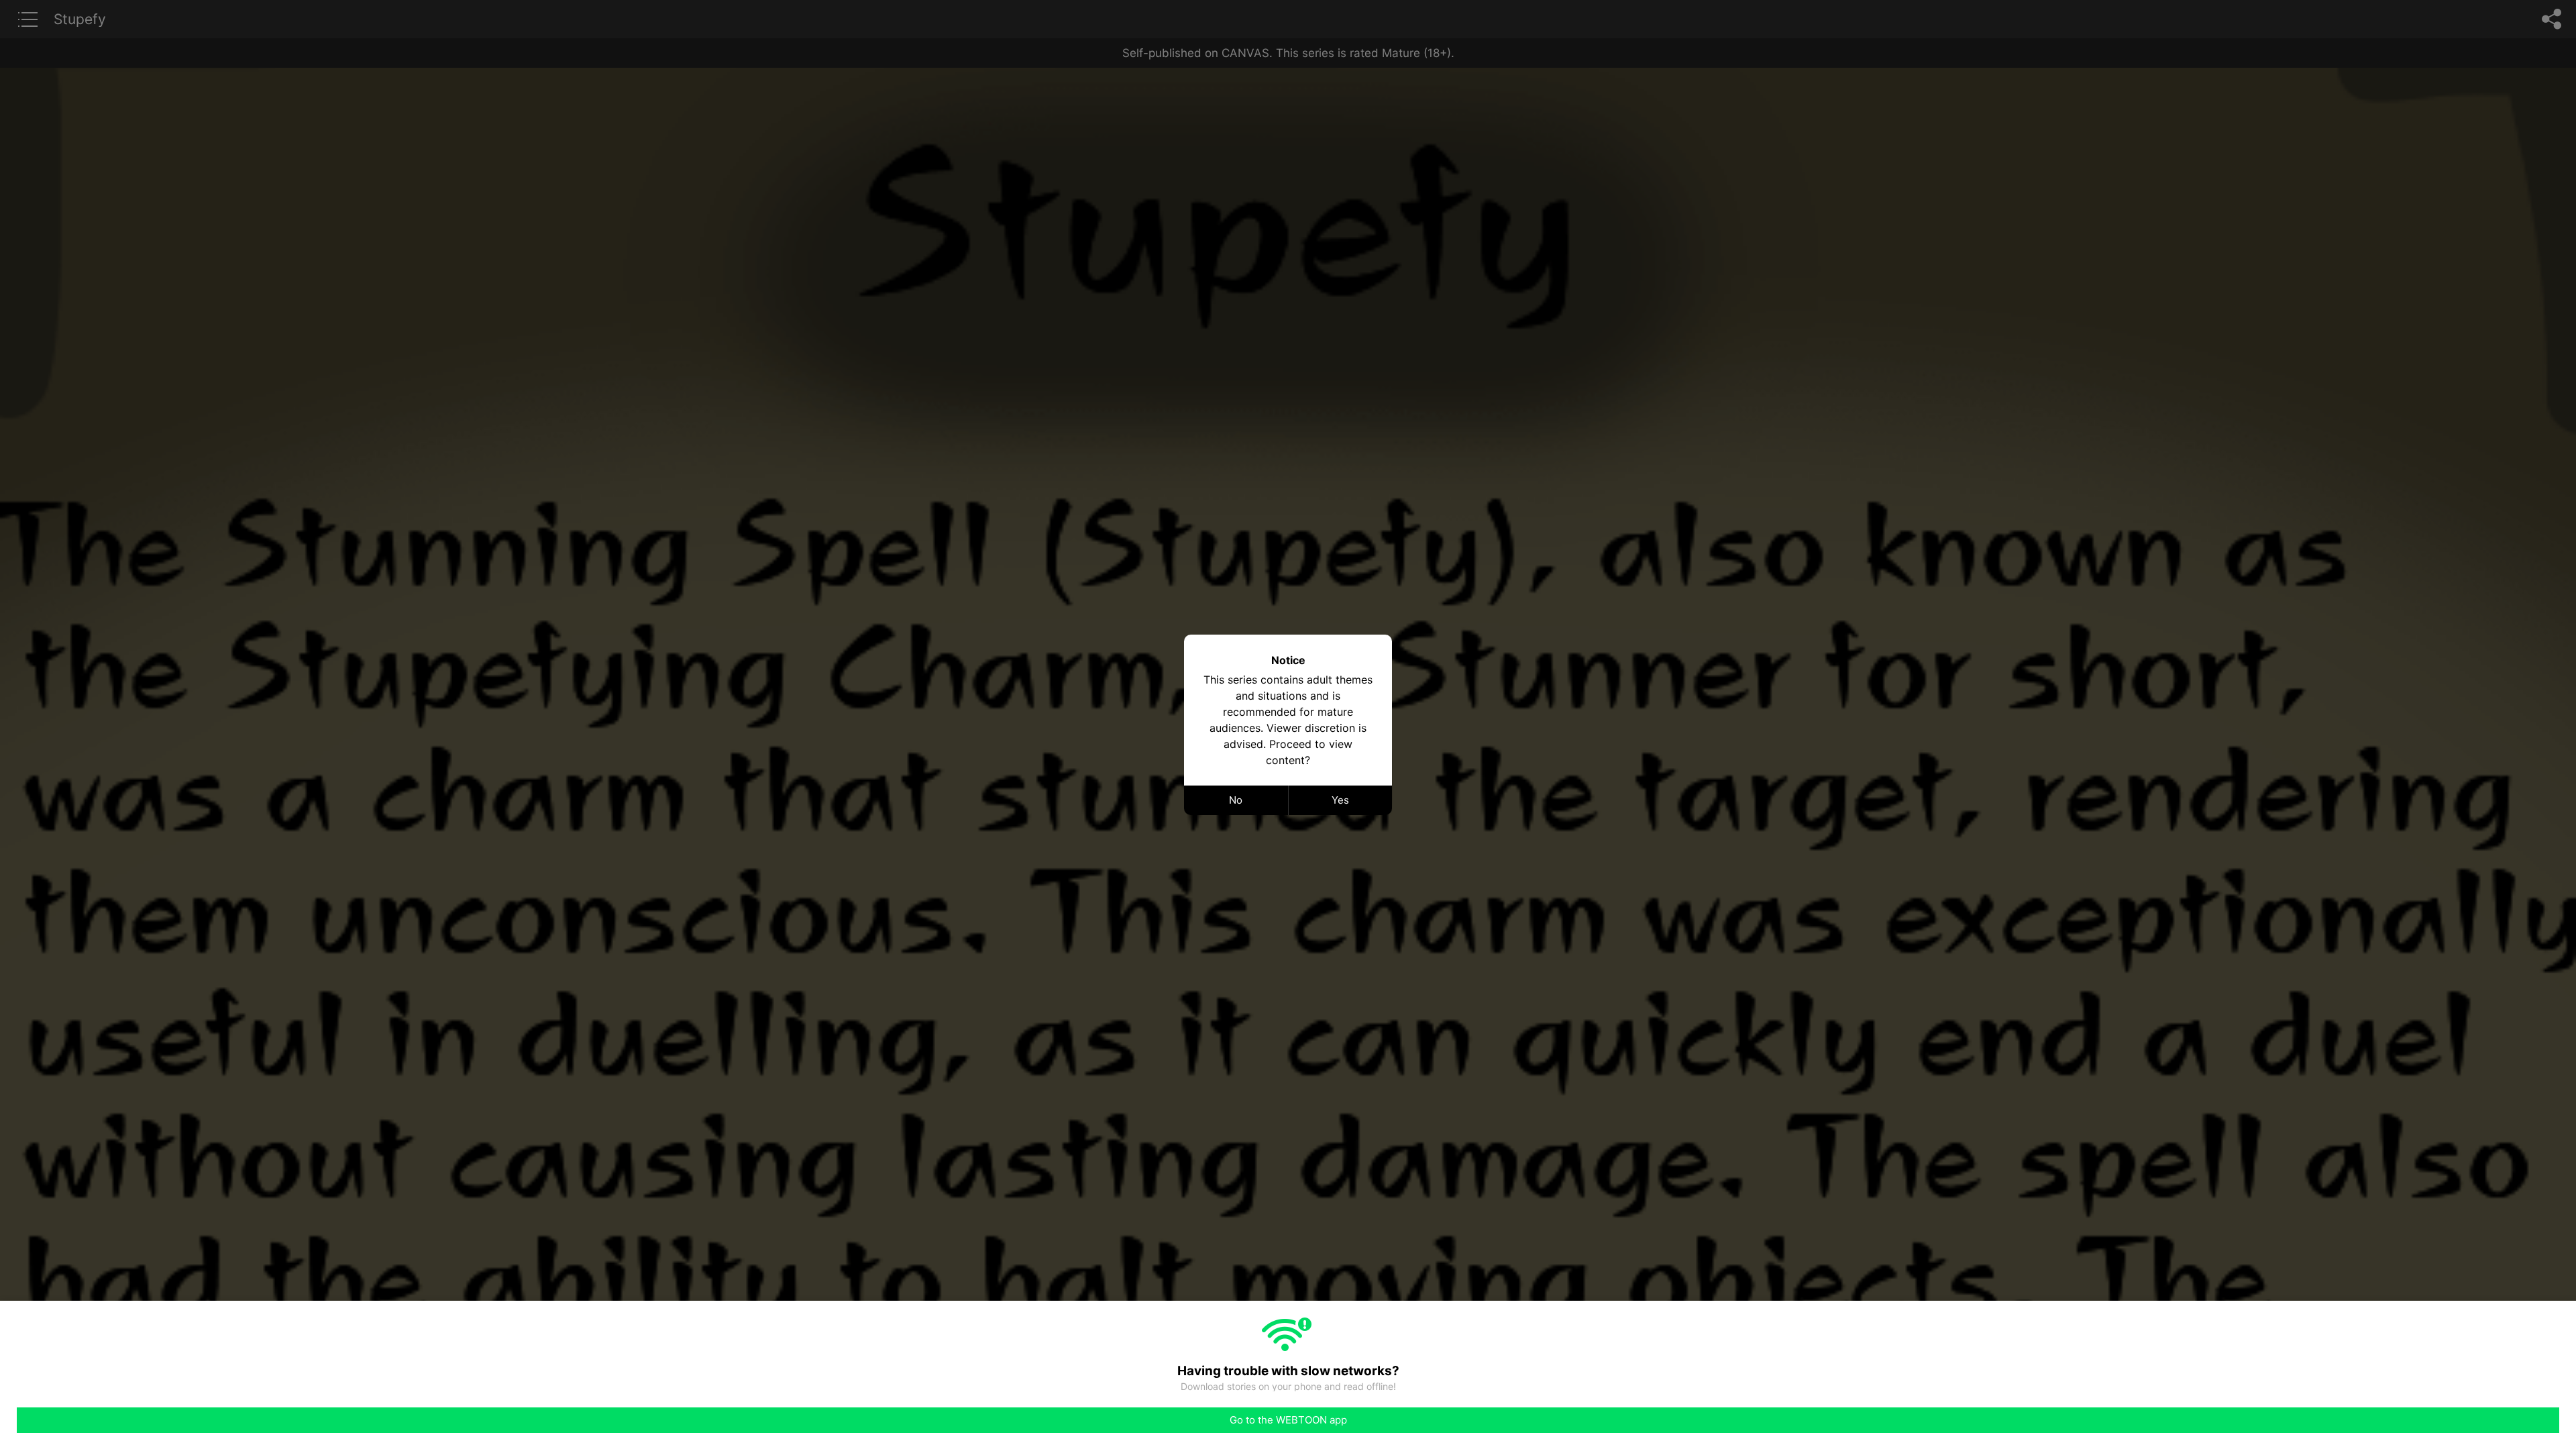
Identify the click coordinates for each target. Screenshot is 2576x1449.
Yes (1340, 800)
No (1236, 800)
